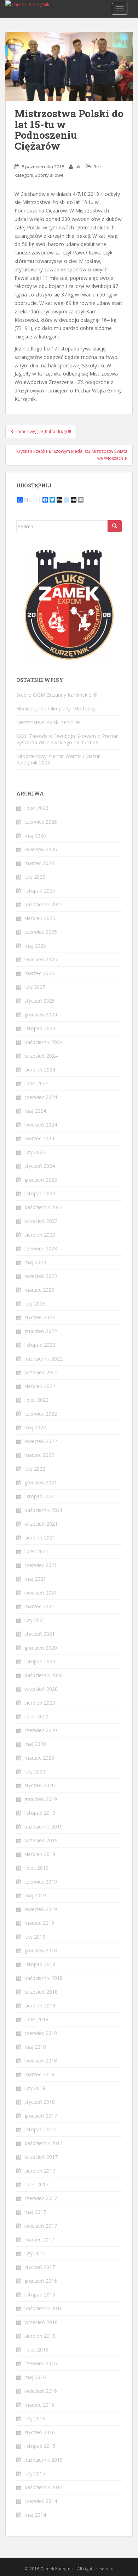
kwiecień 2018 (41, 2061)
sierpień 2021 (40, 1538)
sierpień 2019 (40, 1854)
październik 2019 (44, 1827)
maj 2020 (35, 1744)
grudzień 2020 (41, 1648)
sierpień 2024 (40, 1070)
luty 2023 (35, 1304)
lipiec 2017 (36, 2184)
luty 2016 (35, 2418)
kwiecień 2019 (41, 1909)
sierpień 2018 (40, 2005)
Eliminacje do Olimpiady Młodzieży (56, 708)
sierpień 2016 (40, 2336)
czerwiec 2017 (41, 2198)
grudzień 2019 (41, 1799)
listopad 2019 (40, 1813)
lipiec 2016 (36, 2350)
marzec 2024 (39, 1138)
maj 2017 (35, 2212)
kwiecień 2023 (41, 1276)
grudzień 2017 (41, 2116)
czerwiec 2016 (41, 2363)
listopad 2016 (40, 2295)
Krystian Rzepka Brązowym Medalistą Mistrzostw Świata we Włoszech (72, 455)
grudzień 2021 (41, 1482)
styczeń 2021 (40, 1634)
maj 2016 (35, 2377)
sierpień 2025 (40, 918)
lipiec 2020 (36, 1716)
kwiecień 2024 (41, 1125)
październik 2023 (44, 1207)
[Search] (115, 526)
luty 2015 (35, 2473)
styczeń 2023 (40, 1317)
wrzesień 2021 (41, 1524)
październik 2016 (44, 2308)
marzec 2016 (39, 2405)
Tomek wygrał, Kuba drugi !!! (42, 431)
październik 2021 (44, 1510)
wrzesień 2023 (41, 1221)
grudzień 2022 (41, 1331)
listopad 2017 (40, 2129)
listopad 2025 (40, 891)
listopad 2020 (40, 1661)
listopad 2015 (40, 2446)
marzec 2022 (39, 1455)
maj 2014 (35, 2515)
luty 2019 (35, 1937)
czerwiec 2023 (41, 1248)
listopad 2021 (40, 1496)
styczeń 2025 (40, 1001)
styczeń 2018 (40, 2102)
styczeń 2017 (40, 2267)
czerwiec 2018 (41, 2033)
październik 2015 (44, 2460)
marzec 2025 (39, 973)
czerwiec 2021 (41, 1565)
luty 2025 (35, 987)
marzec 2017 (39, 2239)
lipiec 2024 (36, 1083)
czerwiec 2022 (41, 1414)
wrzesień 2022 (41, 1372)
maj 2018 (35, 2047)
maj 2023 (35, 1262)
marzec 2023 (39, 1290)
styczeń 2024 (40, 1166)
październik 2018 (44, 1978)
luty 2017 (35, 2253)
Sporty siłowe (49, 175)
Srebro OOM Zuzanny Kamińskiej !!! (57, 695)
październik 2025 (44, 904)
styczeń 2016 (40, 2432)
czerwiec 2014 (41, 2501)
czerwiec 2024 (41, 1097)
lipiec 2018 (36, 2019)
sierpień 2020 (40, 1703)
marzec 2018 (39, 2074)
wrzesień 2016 (41, 2322)
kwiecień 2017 (41, 2226)
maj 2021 (35, 1579)
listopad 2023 (40, 1193)
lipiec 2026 (36, 808)
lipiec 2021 (36, 1551)
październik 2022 (44, 1359)
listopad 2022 (40, 1345)
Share (31, 500)
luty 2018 (35, 2088)
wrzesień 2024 (41, 1056)
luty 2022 (35, 1469)
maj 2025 (35, 946)
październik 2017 (44, 2143)
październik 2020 (44, 1675)
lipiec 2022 (36, 1400)
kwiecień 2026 (41, 849)
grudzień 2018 (41, 1950)
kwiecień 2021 (41, 1593)
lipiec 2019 (36, 1868)
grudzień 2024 (41, 1014)
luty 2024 (35, 1152)
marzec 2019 (39, 1923)
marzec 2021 (39, 1606)
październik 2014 (44, 2487)
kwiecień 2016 (41, 2391)
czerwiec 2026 (41, 822)
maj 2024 (35, 1111)
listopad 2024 (40, 1028)
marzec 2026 (39, 863)
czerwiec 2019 (41, 1882)
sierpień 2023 (40, 1235)
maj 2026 (35, 836)
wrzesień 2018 (41, 1992)
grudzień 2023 (41, 1180)
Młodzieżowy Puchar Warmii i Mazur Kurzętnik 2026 (58, 759)
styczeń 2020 (40, 1785)
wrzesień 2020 (41, 1689)
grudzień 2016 (41, 2281)
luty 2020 (35, 1772)
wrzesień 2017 (41, 2157)
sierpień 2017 (40, 2171)
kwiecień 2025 (41, 959)
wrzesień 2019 (41, 1840)
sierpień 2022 (40, 1386)
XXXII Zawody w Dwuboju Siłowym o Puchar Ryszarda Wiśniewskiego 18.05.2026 (67, 739)
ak (78, 167)
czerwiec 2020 (41, 1730)
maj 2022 (35, 1427)
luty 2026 (35, 877)
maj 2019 (35, 1895)
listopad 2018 (40, 1964)
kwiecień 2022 (41, 1441)
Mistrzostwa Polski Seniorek (48, 722)
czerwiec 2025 (41, 932)
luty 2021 (35, 1620)
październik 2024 (44, 1042)
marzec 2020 (39, 1758)
